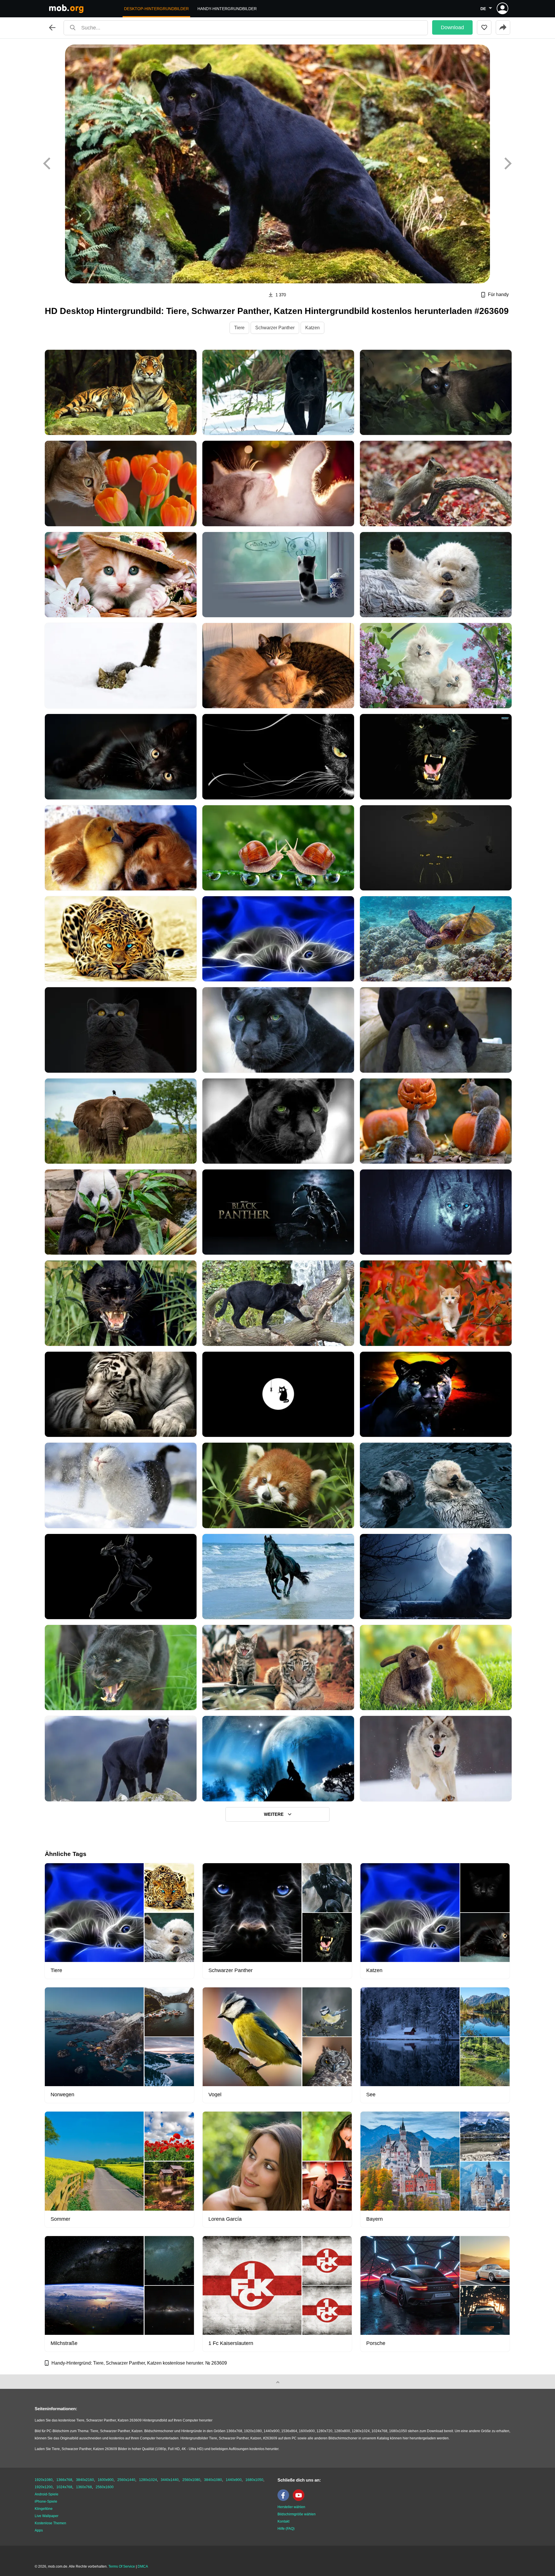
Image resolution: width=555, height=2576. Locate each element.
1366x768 (64, 2480)
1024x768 (64, 2487)
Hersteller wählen (291, 2507)
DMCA (143, 2566)
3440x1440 (170, 2480)
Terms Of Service (122, 2566)
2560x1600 (105, 2487)
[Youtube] (300, 2500)
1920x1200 (44, 2487)
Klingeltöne (44, 2509)
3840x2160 (85, 2480)
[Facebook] (285, 2500)
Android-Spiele (47, 2494)
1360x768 (84, 2487)
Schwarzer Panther (275, 328)
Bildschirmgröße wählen (297, 2514)
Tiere (239, 328)
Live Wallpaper (47, 2516)
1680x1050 (254, 2480)
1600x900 (106, 2480)
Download (452, 27)
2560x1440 (126, 2480)
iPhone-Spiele (46, 2501)
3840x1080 (213, 2480)
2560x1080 (191, 2480)
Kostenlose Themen (50, 2523)
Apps (39, 2530)
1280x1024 (148, 2480)
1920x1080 (44, 2480)
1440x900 (234, 2480)
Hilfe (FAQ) (286, 2529)
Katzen (312, 328)
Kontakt (283, 2521)
